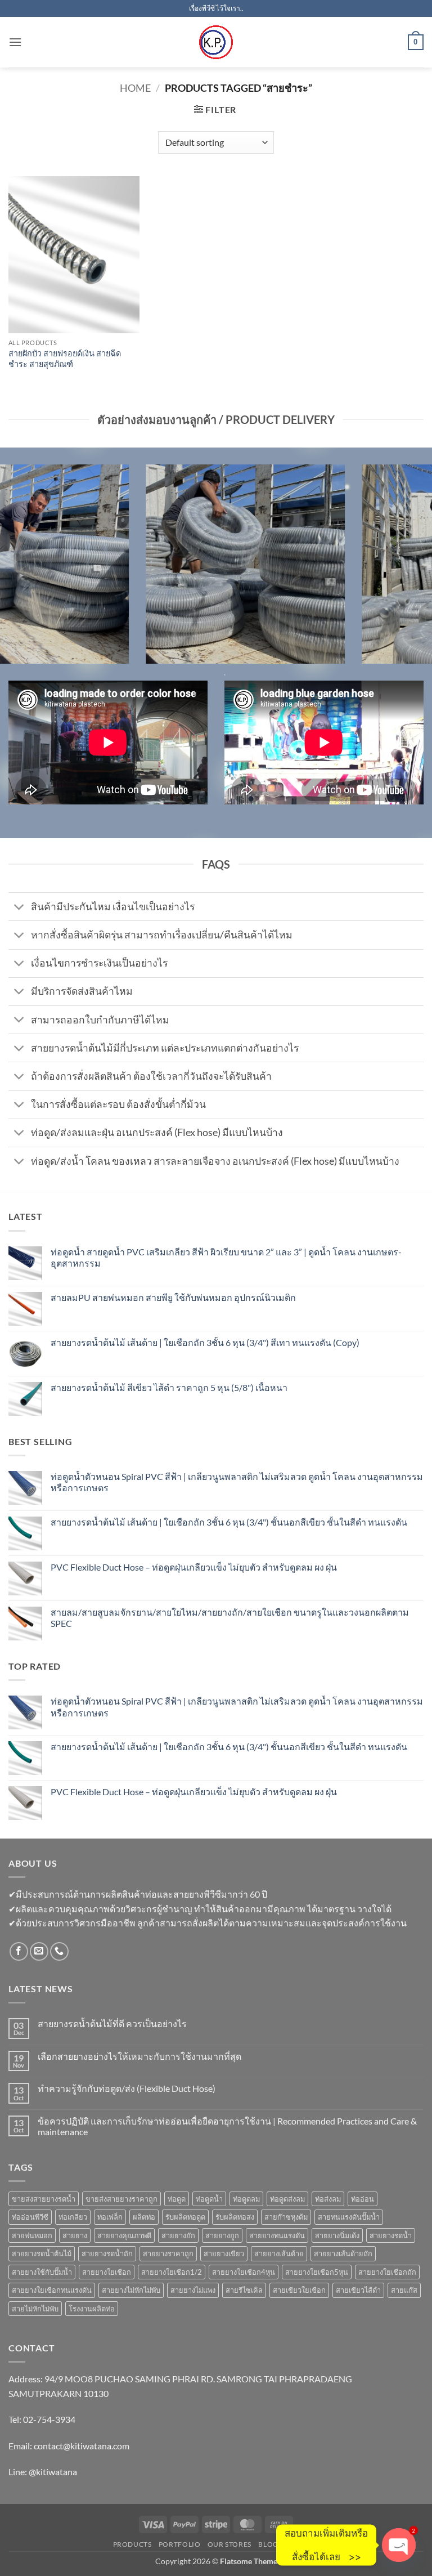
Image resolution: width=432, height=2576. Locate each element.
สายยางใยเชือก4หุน (244, 2272)
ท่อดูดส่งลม (287, 2199)
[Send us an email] (39, 1951)
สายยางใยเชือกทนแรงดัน (52, 2290)
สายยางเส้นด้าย (279, 2253)
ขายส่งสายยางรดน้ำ (44, 2199)
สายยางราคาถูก (168, 2253)
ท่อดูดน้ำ (209, 2199)
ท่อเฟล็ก (110, 2217)
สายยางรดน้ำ (391, 2235)
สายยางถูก (222, 2235)
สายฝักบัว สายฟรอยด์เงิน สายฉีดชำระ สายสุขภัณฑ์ (65, 359)
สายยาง (75, 2235)
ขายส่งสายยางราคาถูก (121, 2199)
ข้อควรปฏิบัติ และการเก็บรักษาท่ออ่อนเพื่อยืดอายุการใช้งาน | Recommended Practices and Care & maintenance (227, 2126)
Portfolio (180, 2544)
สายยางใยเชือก (107, 2272)
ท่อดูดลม (246, 2199)
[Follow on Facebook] (19, 1951)
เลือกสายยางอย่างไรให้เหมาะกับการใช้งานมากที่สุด (139, 2056)
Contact (302, 2544)
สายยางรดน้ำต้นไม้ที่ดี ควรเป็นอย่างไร (112, 2023)
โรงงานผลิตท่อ (92, 2309)
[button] (15, 42)
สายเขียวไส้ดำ (358, 2290)
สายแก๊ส (404, 2290)
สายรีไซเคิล (244, 2290)
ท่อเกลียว (73, 2217)
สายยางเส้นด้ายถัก (343, 2253)
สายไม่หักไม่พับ (35, 2309)
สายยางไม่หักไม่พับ (131, 2290)
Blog (268, 2544)
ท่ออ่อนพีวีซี (30, 2217)
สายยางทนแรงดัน (277, 2235)
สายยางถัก (178, 2235)
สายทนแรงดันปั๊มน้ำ (349, 2217)
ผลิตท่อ (144, 2217)
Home (135, 88)
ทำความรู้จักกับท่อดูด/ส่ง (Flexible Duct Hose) (127, 2088)
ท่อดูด (177, 2199)
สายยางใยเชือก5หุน (317, 2272)
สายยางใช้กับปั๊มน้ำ (42, 2272)
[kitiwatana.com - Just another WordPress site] (216, 42)
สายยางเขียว (224, 2253)
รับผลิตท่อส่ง (235, 2217)
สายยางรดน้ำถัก (107, 2253)
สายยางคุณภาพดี (124, 2235)
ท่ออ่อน (363, 2199)
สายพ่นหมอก (32, 2235)
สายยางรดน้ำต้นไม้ (42, 2253)
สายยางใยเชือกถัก (387, 2272)
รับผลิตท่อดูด (185, 2217)
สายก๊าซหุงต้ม (286, 2217)
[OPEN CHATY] (399, 2545)
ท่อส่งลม (328, 2199)
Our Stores (229, 2544)
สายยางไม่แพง (193, 2290)
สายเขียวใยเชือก (299, 2290)
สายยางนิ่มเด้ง (337, 2235)
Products (132, 2544)
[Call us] (59, 1951)
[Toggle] (19, 908)
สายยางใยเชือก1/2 (172, 2272)
